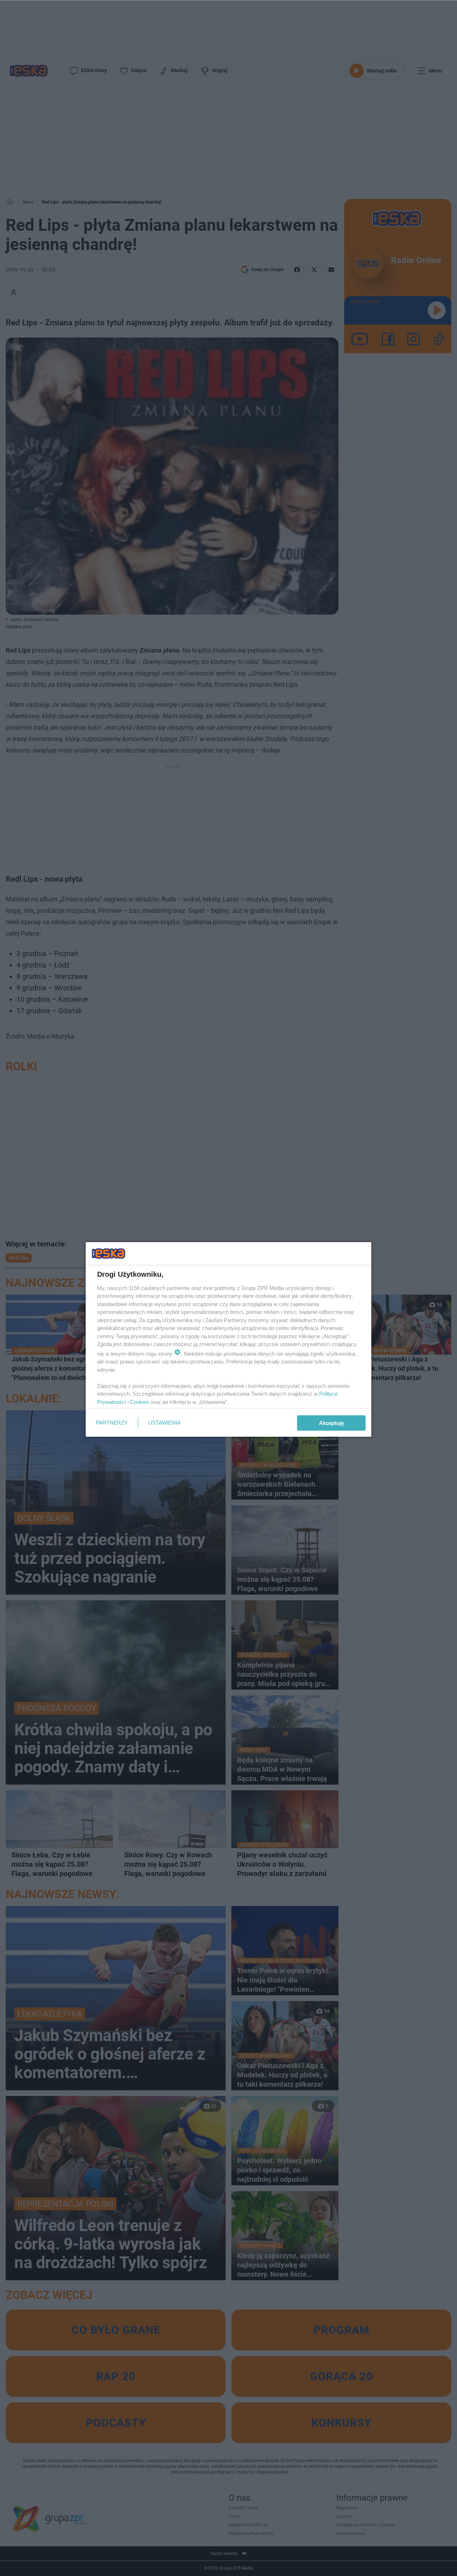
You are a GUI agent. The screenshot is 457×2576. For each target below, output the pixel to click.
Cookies (140, 1402)
